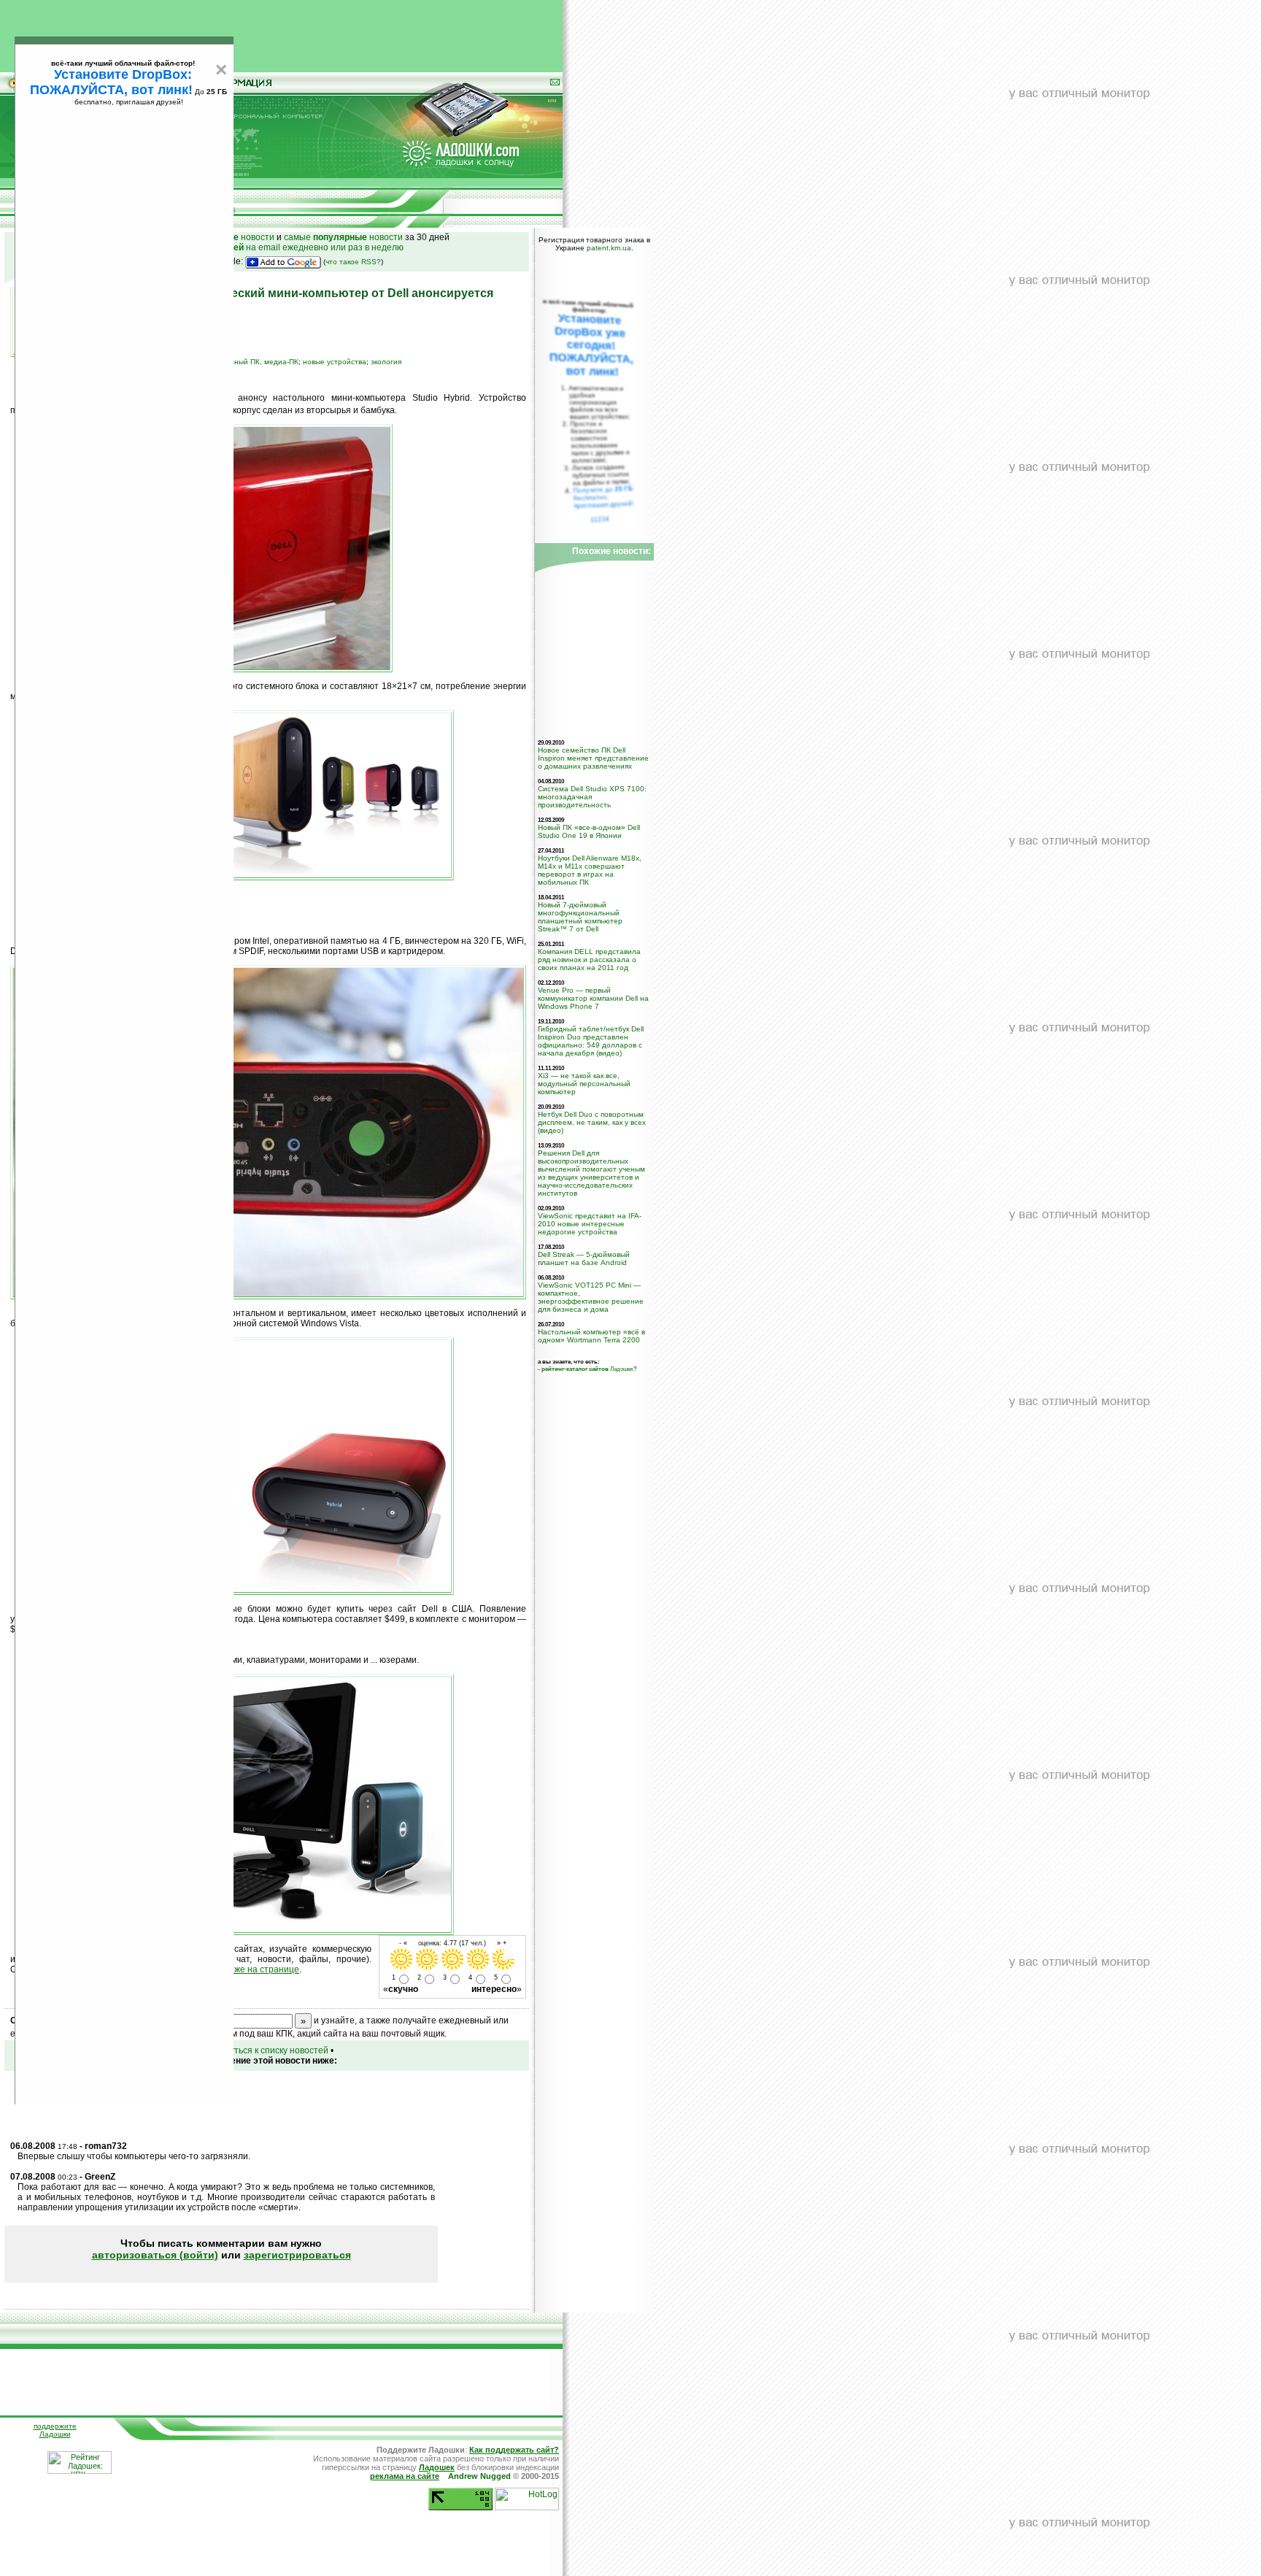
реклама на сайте (405, 2476)
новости (240, 237)
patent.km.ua (609, 248)
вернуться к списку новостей (269, 2050)
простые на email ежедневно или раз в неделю (267, 247)
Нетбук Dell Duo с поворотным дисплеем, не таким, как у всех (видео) (592, 1122)
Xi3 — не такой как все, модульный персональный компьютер (584, 1084)
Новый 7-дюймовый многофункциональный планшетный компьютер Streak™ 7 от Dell (580, 917)
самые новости (343, 237)
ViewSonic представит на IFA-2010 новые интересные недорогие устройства (590, 1224)
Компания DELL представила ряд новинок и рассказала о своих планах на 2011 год (589, 960)
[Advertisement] (282, 33)
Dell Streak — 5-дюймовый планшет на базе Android (584, 1258)
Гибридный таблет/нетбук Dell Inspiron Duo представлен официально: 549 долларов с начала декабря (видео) (591, 1041)
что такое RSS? (353, 262)
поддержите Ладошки (55, 2430)
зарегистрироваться (297, 2255)
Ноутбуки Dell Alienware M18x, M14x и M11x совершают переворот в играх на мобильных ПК (590, 870)
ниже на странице (262, 1969)
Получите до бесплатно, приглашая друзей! (603, 497)
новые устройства (335, 362)
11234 (600, 519)
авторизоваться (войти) (155, 2255)
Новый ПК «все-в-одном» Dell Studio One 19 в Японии (589, 831)
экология (386, 362)
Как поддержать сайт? (514, 2450)
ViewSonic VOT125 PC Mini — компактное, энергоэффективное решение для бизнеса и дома (591, 1297)
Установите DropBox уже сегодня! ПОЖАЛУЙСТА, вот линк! (591, 345)
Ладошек (587, 1369)
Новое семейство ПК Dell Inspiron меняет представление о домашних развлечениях (593, 758)
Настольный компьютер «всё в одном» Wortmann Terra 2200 (591, 1336)
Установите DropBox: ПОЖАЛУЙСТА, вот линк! (111, 82)
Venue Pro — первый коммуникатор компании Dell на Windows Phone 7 (593, 998)
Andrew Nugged (479, 2476)
